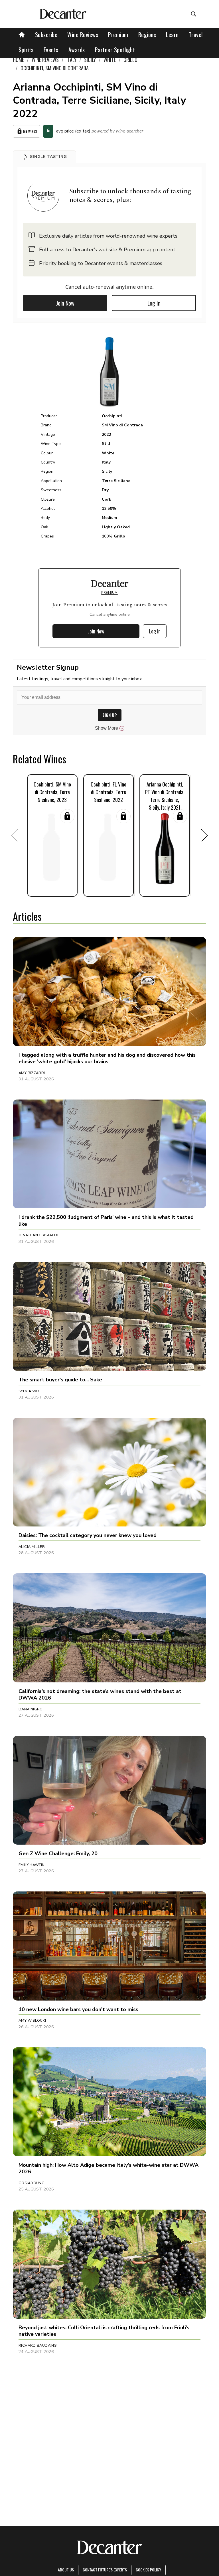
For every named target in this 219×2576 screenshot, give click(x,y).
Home (18, 60)
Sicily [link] (90, 60)
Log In (154, 303)
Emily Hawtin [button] (32, 1865)
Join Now (65, 303)
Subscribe (46, 35)
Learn (172, 35)
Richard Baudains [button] (37, 2346)
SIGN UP (110, 715)
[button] (44, 157)
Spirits (26, 50)
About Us (66, 2570)
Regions (147, 35)
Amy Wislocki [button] (32, 2021)
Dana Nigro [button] (31, 1709)
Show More (107, 728)
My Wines (30, 131)
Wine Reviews (83, 35)
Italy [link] (71, 60)
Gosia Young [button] (32, 2183)
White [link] (110, 60)
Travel (196, 35)
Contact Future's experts (105, 2570)
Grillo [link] (130, 60)
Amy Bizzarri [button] (32, 1073)
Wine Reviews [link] (45, 60)
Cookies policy (148, 2570)
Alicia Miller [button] (32, 1547)
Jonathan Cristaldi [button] (38, 1235)
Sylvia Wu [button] (29, 1391)
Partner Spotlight (115, 50)
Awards (77, 50)
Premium (118, 35)
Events (51, 50)
